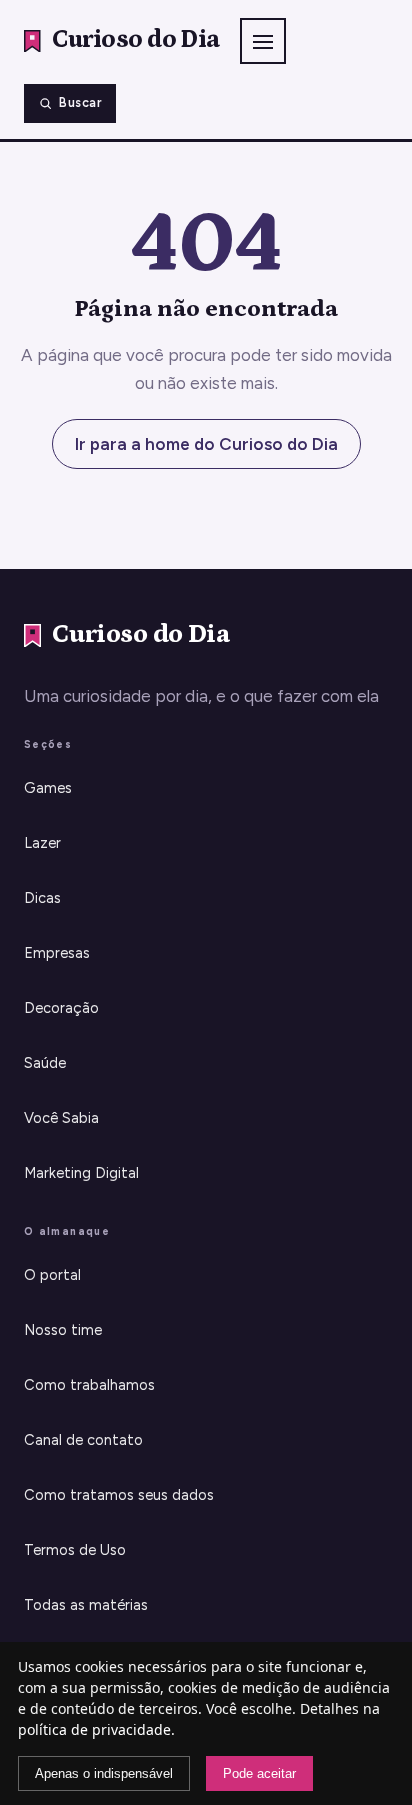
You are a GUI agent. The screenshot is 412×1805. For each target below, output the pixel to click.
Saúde (45, 1063)
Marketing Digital (81, 1173)
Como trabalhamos (89, 1385)
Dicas (42, 898)
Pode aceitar (259, 1773)
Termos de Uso (75, 1550)
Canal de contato (83, 1440)
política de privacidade (94, 1729)
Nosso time (63, 1330)
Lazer (42, 843)
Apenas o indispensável (104, 1773)
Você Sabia (61, 1118)
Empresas (57, 953)
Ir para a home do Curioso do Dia (206, 444)
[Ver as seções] (263, 41)
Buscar (80, 102)
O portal (52, 1275)
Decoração (61, 1008)
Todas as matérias (86, 1605)
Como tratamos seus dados (119, 1495)
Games (48, 788)
